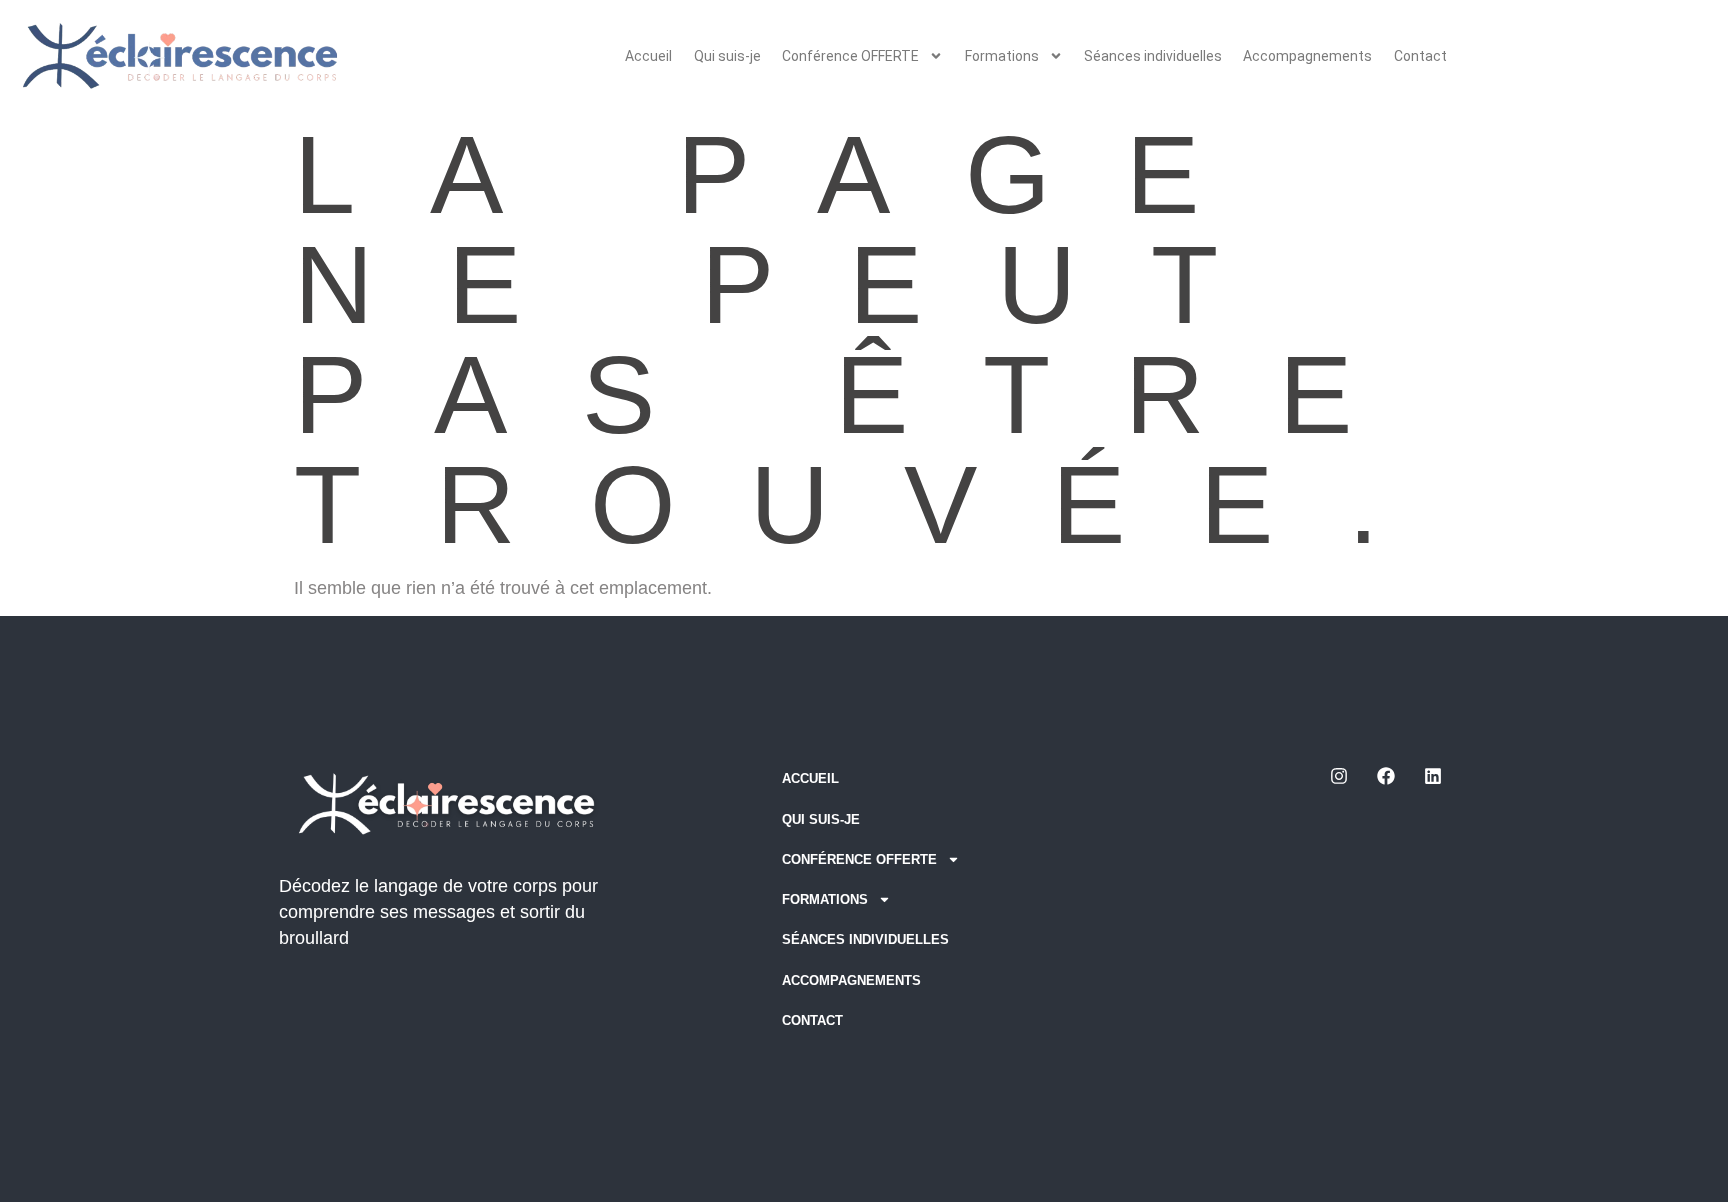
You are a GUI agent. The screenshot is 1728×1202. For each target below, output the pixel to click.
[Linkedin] (1433, 776)
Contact (1420, 56)
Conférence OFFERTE (850, 56)
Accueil (648, 56)
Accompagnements (1307, 56)
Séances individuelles (1153, 56)
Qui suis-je (727, 56)
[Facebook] (1386, 776)
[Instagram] (1339, 776)
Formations (1002, 56)
